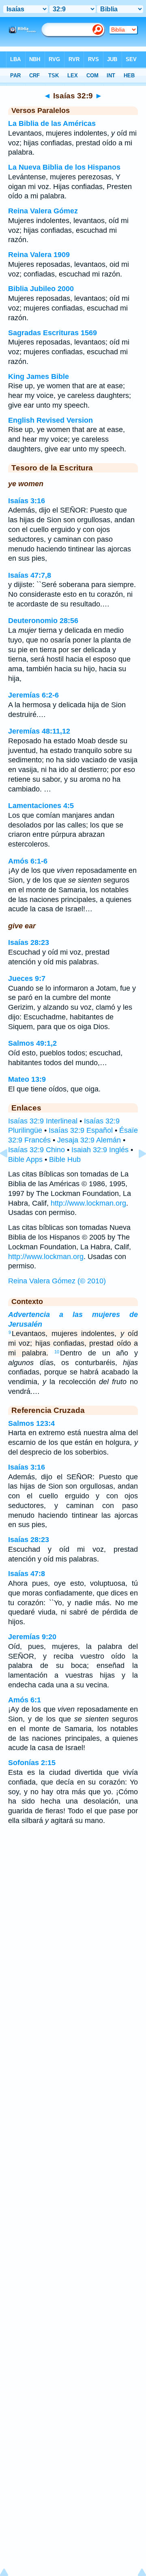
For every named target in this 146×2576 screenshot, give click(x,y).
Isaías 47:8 (27, 1574)
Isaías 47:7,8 (30, 575)
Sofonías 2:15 (32, 1763)
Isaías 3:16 (27, 501)
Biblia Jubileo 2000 (41, 289)
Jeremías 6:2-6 (33, 695)
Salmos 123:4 (31, 1423)
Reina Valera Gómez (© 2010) (57, 1281)
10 (57, 1352)
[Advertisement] (73, 1896)
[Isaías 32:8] (10, 1172)
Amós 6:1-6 (28, 861)
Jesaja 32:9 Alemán (89, 1140)
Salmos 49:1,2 (32, 1043)
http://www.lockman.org (88, 1203)
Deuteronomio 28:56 (43, 621)
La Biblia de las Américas (52, 123)
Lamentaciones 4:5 (41, 806)
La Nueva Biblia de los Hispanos (64, 167)
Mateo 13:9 (27, 1079)
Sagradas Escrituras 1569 (53, 333)
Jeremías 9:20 (32, 1637)
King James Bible (39, 377)
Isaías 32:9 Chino (36, 1150)
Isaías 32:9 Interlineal (43, 1121)
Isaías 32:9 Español (81, 1130)
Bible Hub (65, 1159)
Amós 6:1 (25, 1700)
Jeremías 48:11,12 (39, 731)
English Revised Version (50, 420)
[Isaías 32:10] (136, 1172)
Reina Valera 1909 (39, 255)
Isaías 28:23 (29, 942)
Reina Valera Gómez (43, 211)
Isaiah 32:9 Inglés (100, 1150)
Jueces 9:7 (27, 978)
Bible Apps (25, 1159)
